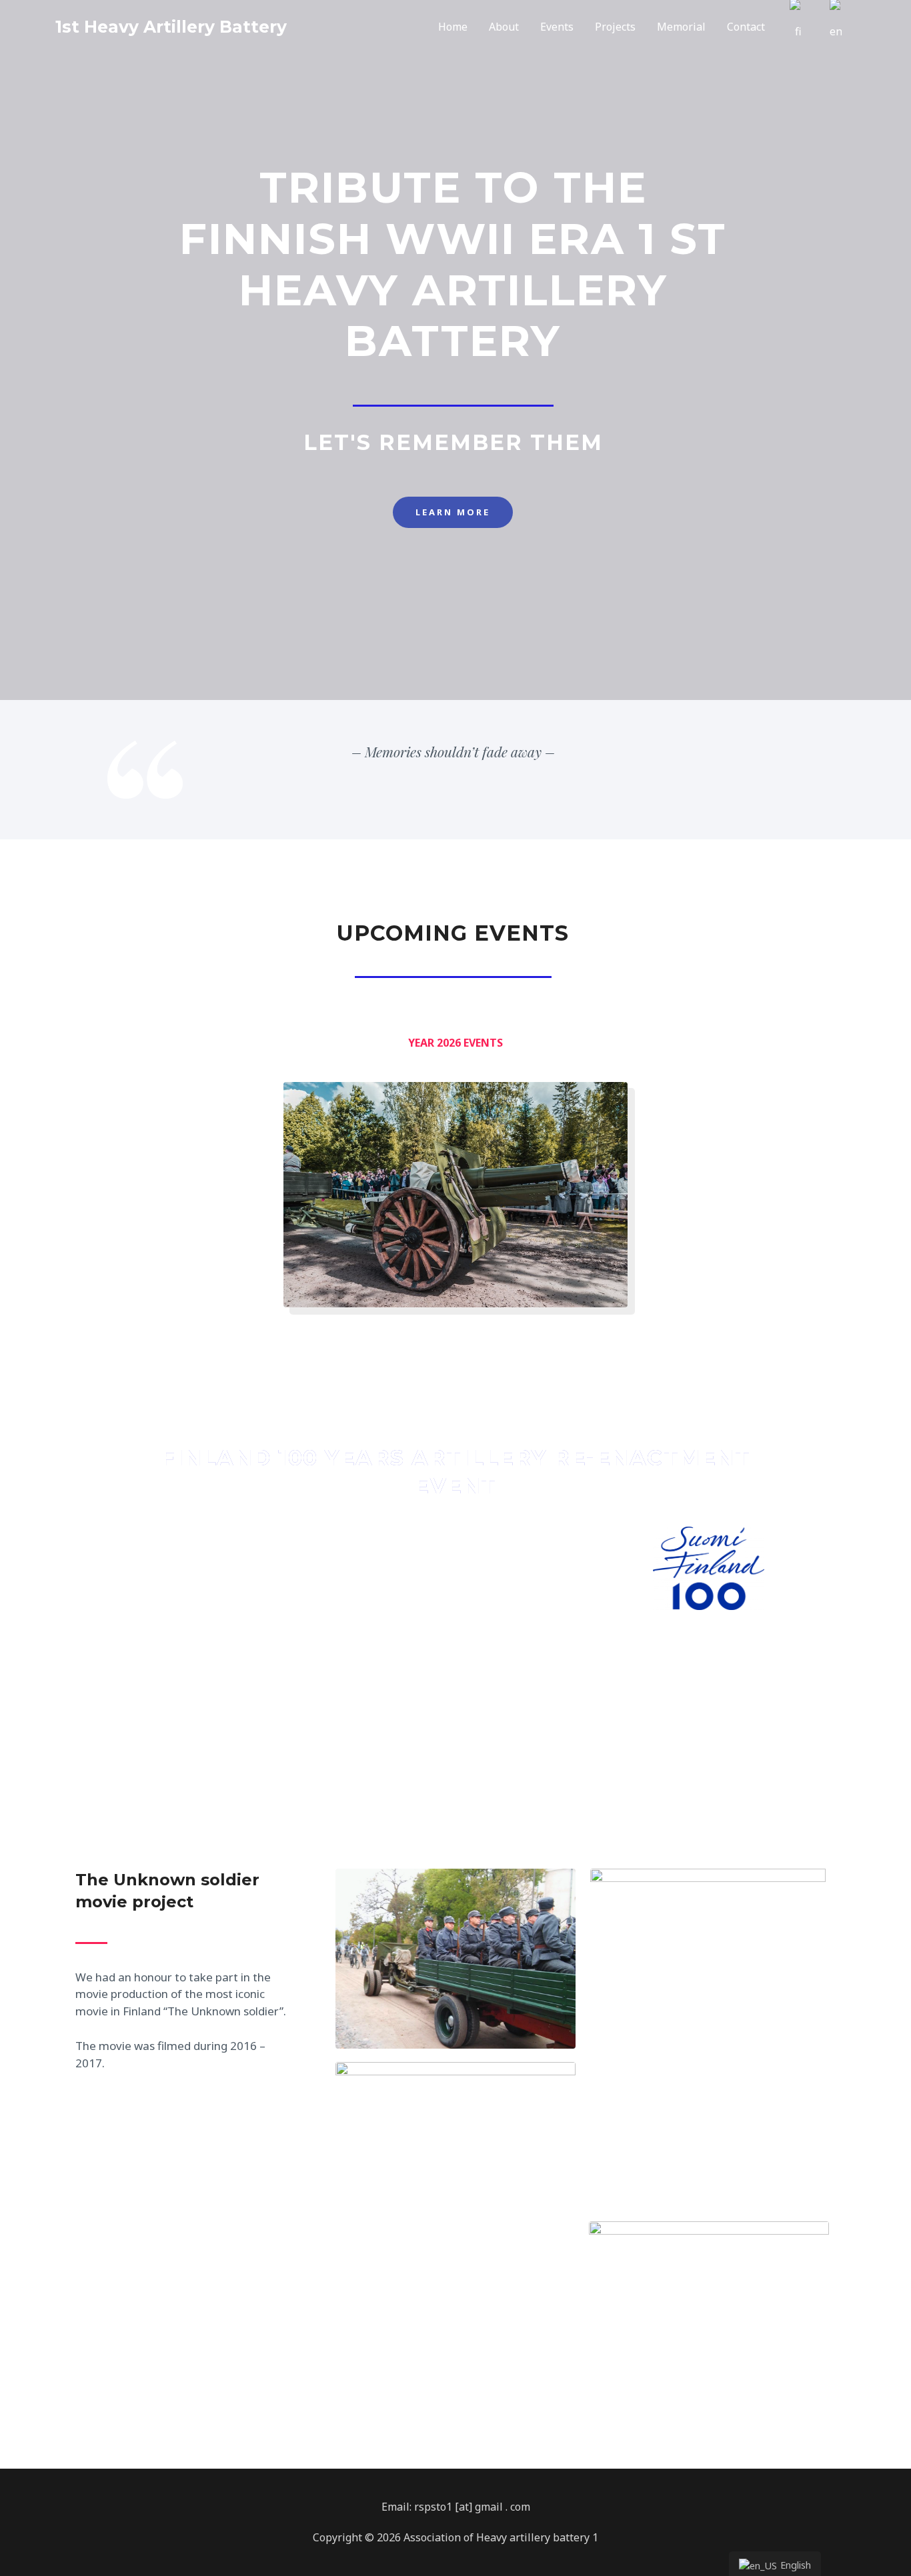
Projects (615, 27)
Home (453, 27)
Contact (746, 27)
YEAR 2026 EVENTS (455, 1043)
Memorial (681, 27)
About (504, 27)
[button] (453, 512)
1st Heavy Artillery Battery (171, 27)
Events (557, 27)
